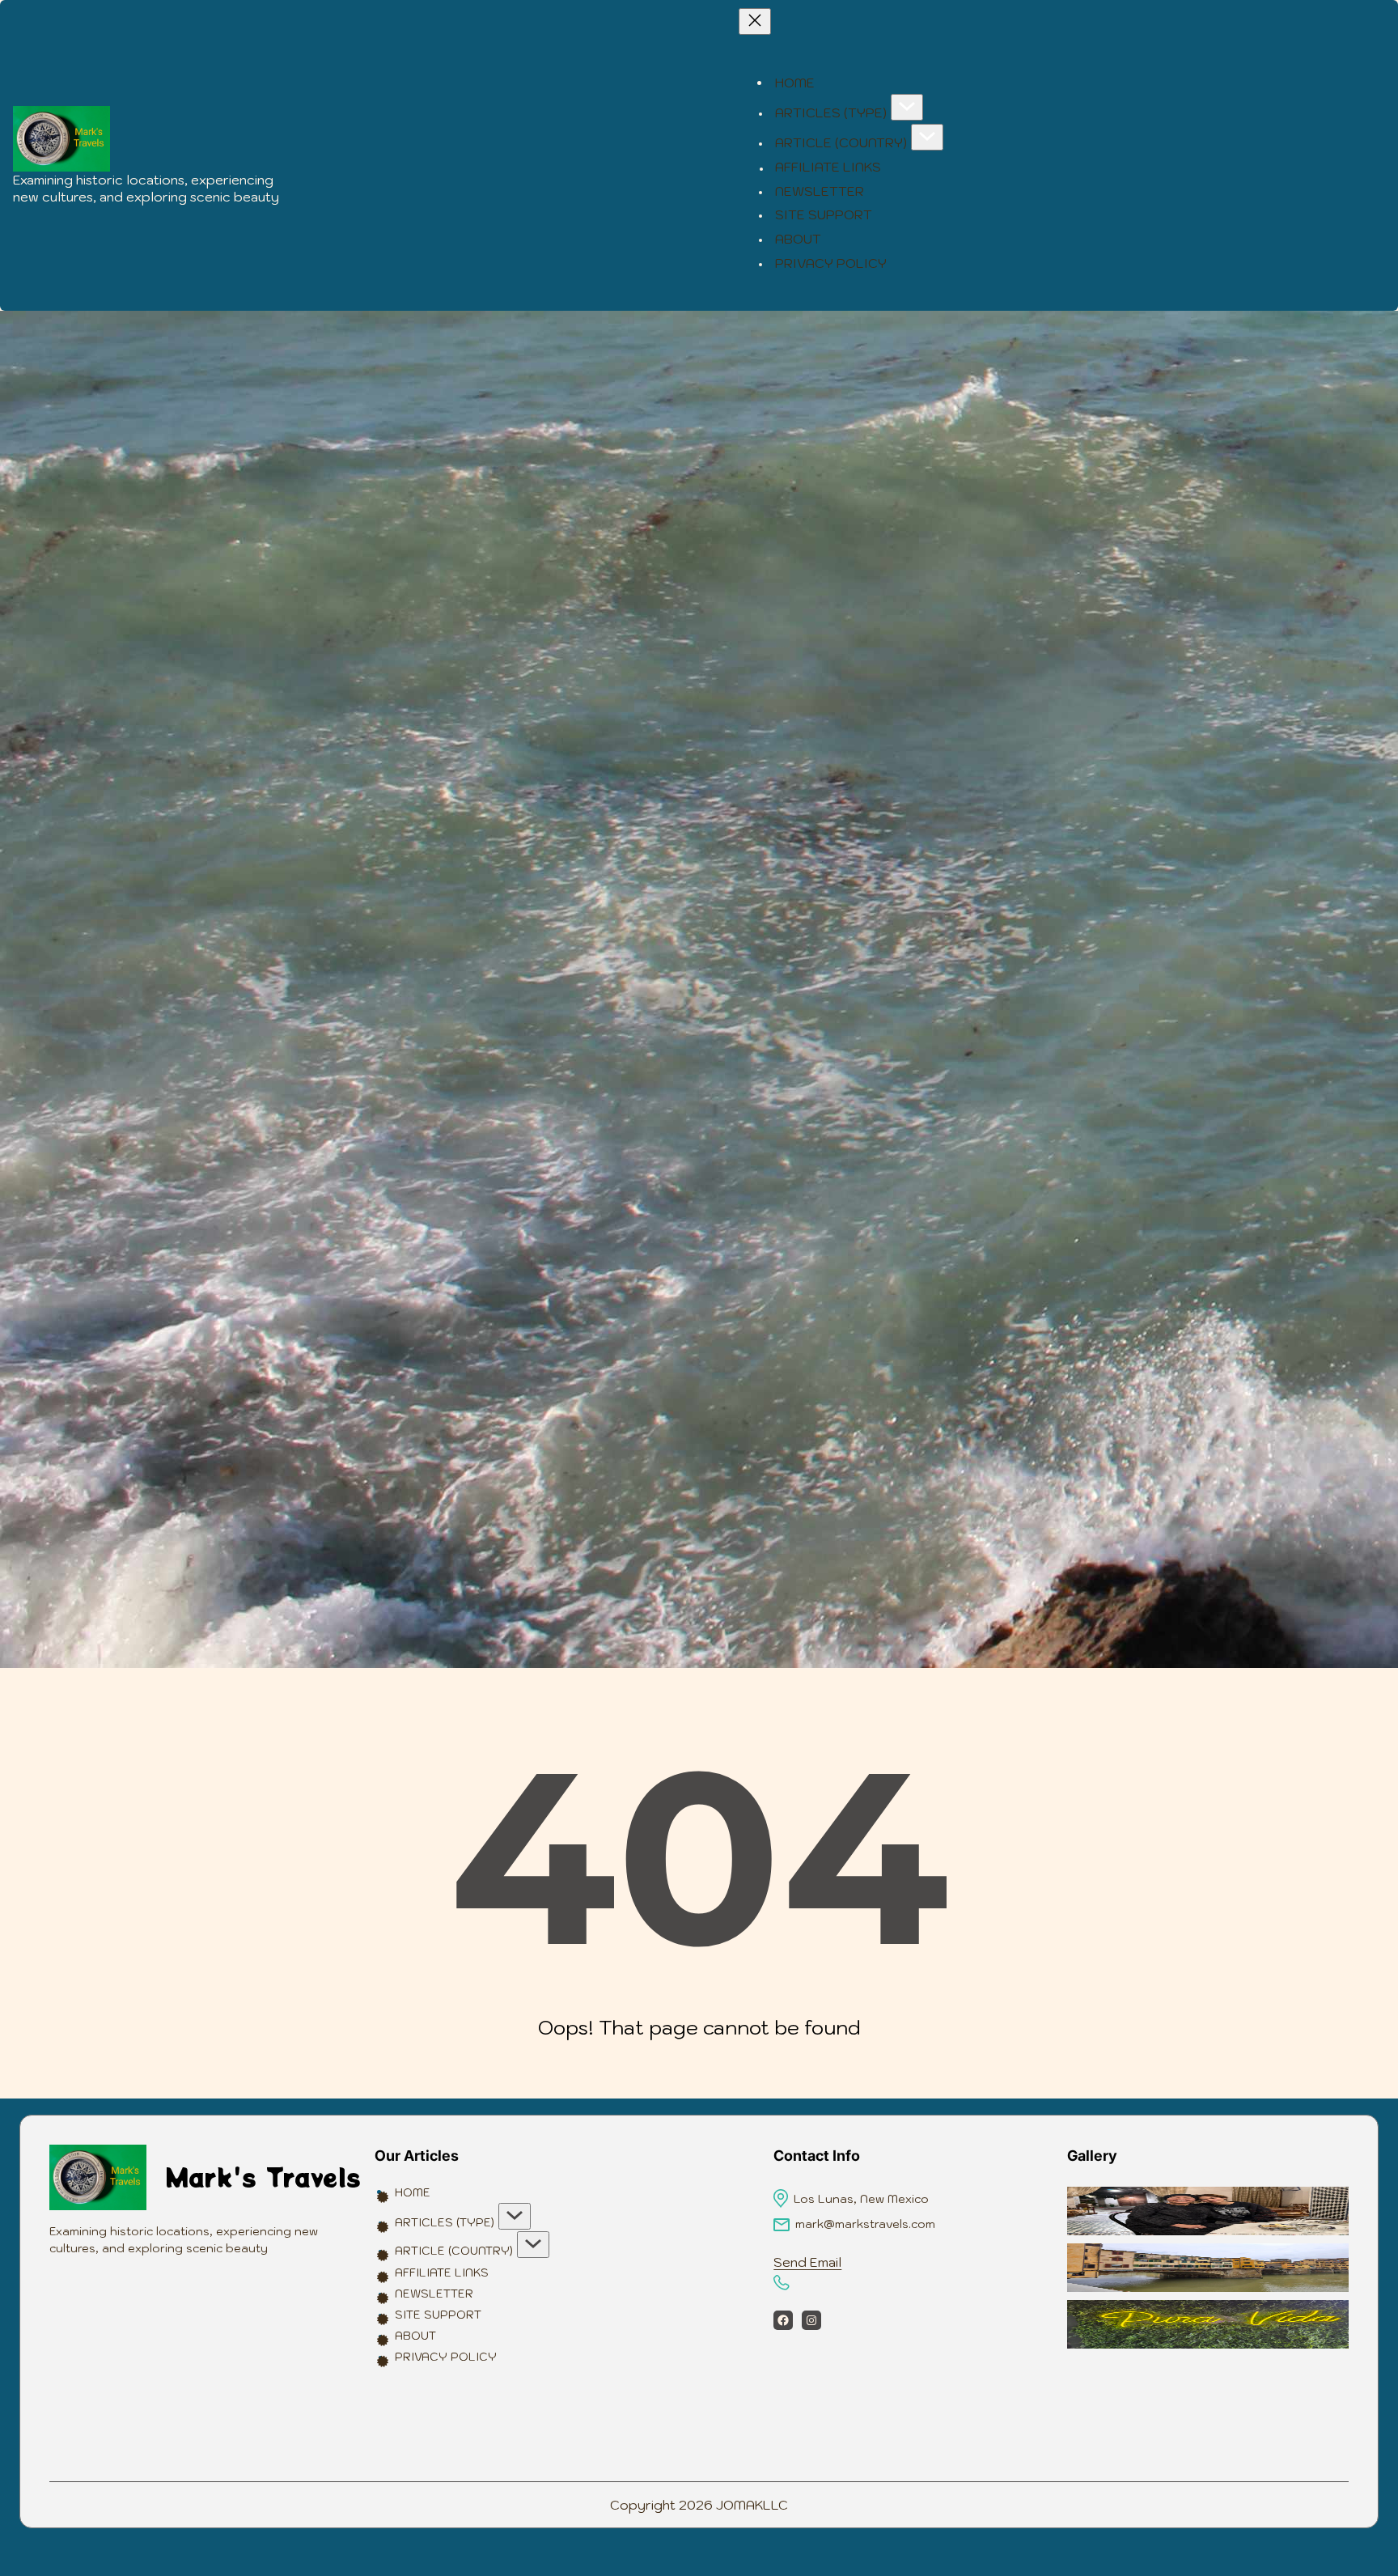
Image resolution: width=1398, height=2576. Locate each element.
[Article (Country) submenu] (927, 137)
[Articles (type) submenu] (907, 107)
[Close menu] (755, 21)
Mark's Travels (263, 2177)
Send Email (807, 2262)
